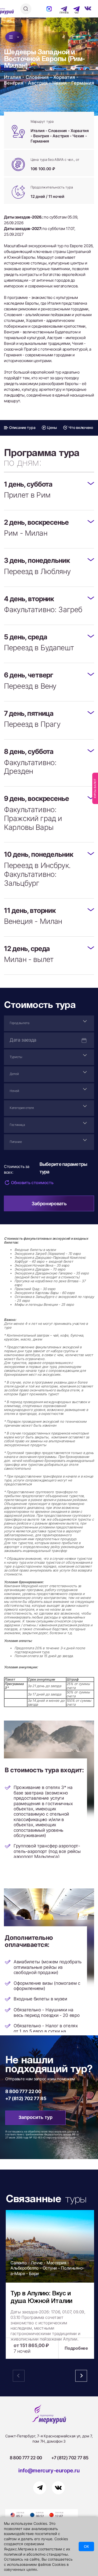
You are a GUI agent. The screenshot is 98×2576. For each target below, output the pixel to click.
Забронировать (49, 1204)
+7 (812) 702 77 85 (26, 2098)
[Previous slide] (19, 2376)
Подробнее (76, 2348)
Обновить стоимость (32, 1183)
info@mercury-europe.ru (49, 2471)
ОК (86, 2547)
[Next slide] (81, 2376)
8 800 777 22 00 (23, 2091)
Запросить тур (36, 2117)
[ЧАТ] (74, 9)
